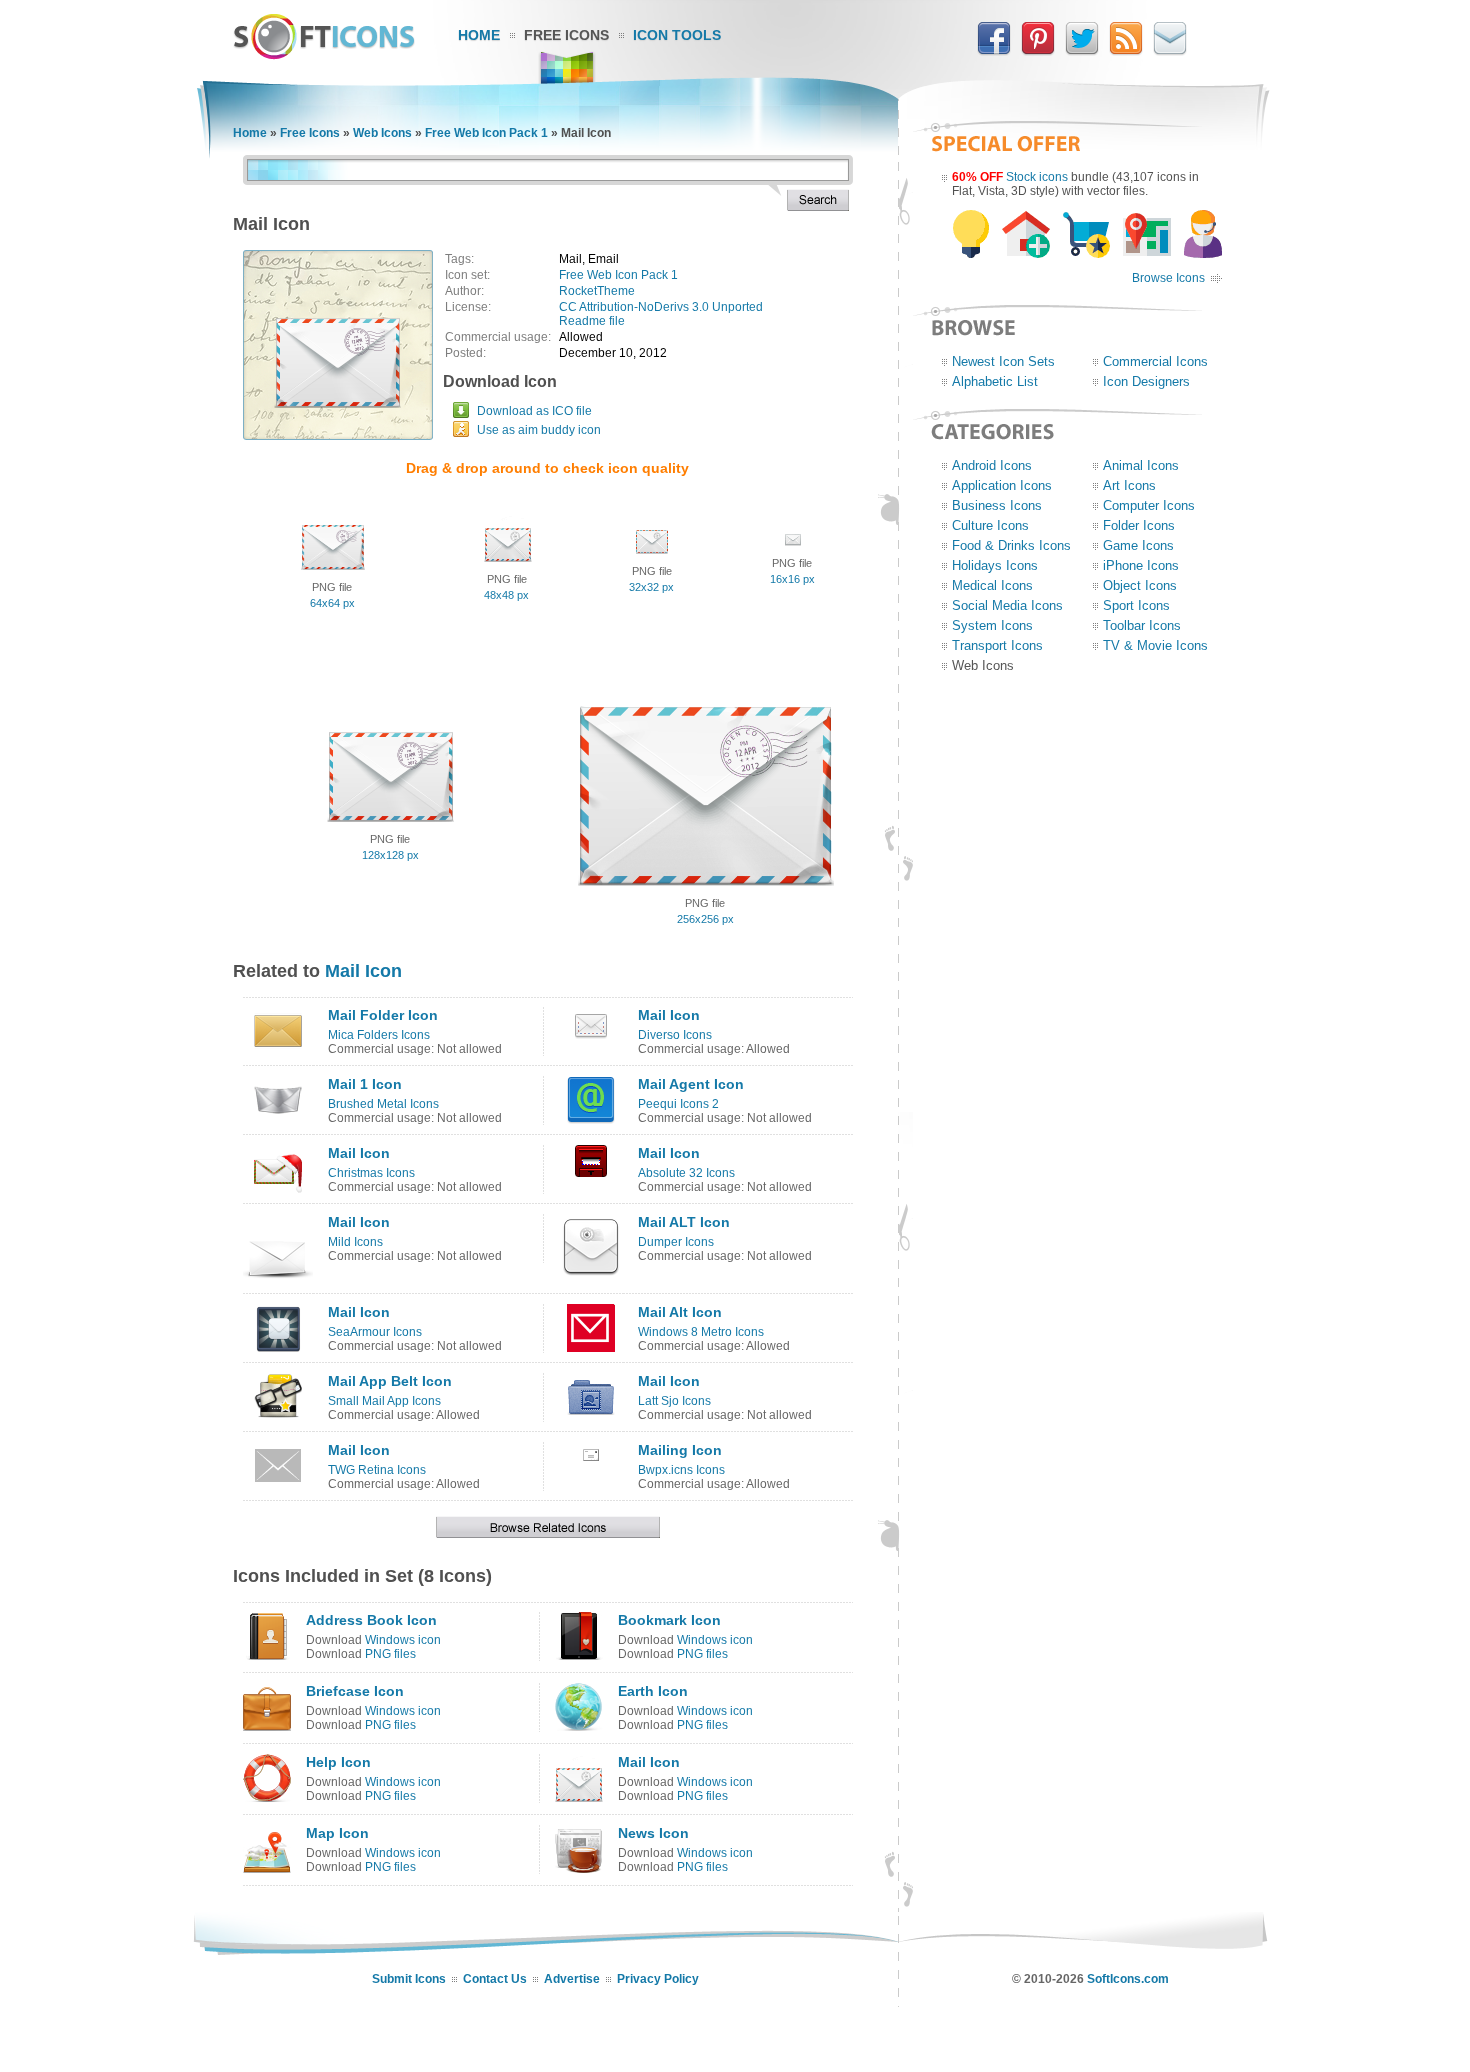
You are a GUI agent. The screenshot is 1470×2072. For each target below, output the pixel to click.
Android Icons (992, 465)
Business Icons (997, 505)
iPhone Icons (1141, 565)
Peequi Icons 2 (678, 1104)
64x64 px (332, 603)
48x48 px (506, 595)
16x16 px (792, 579)
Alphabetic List (995, 381)
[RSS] (1126, 51)
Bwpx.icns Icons (681, 1470)
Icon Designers (1146, 381)
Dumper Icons (676, 1242)
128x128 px (390, 855)
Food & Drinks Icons (1011, 545)
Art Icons (1129, 485)
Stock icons (1037, 177)
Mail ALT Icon (684, 1222)
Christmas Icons (371, 1173)
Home (479, 35)
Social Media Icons (1007, 605)
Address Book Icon (371, 1620)
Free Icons (566, 35)
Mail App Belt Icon (390, 1381)
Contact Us (495, 1979)
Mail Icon (363, 971)
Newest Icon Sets (1003, 361)
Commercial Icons (1155, 361)
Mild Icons (355, 1242)
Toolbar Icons (1142, 625)
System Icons (992, 625)
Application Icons (1002, 485)
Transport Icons (997, 645)
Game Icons (1138, 545)
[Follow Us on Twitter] (1082, 51)
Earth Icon (653, 1691)
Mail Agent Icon (691, 1084)
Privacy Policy (658, 1979)
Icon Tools (677, 35)
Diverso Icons (675, 1035)
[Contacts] (1170, 51)
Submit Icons (409, 1979)
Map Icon (337, 1833)
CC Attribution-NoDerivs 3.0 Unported (661, 307)
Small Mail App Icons (384, 1401)
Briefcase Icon (355, 1691)
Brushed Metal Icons (383, 1104)
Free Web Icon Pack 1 (486, 133)
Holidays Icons (995, 565)
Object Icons (1140, 585)
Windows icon (403, 1640)
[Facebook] (994, 51)
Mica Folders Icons (379, 1035)
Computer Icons (1149, 505)
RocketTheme (597, 291)
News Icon (653, 1833)
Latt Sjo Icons (674, 1401)
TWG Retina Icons (377, 1470)
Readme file (592, 321)
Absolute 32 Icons (686, 1173)
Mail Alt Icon (680, 1312)
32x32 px (651, 587)
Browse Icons (1168, 278)
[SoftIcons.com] (324, 55)
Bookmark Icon (669, 1620)
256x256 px (705, 919)
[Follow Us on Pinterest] (1038, 51)
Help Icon (338, 1762)
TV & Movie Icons (1155, 645)
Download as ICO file (534, 411)
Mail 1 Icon (365, 1084)
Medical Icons (992, 585)
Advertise (572, 1979)
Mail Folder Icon (383, 1015)
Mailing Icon (680, 1450)
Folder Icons (1139, 525)
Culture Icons (990, 525)
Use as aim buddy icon (539, 430)
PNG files (390, 1654)
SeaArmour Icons (375, 1332)
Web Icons (382, 133)
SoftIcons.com (1128, 1979)
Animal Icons (1141, 465)
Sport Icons (1136, 605)
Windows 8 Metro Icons (701, 1332)
